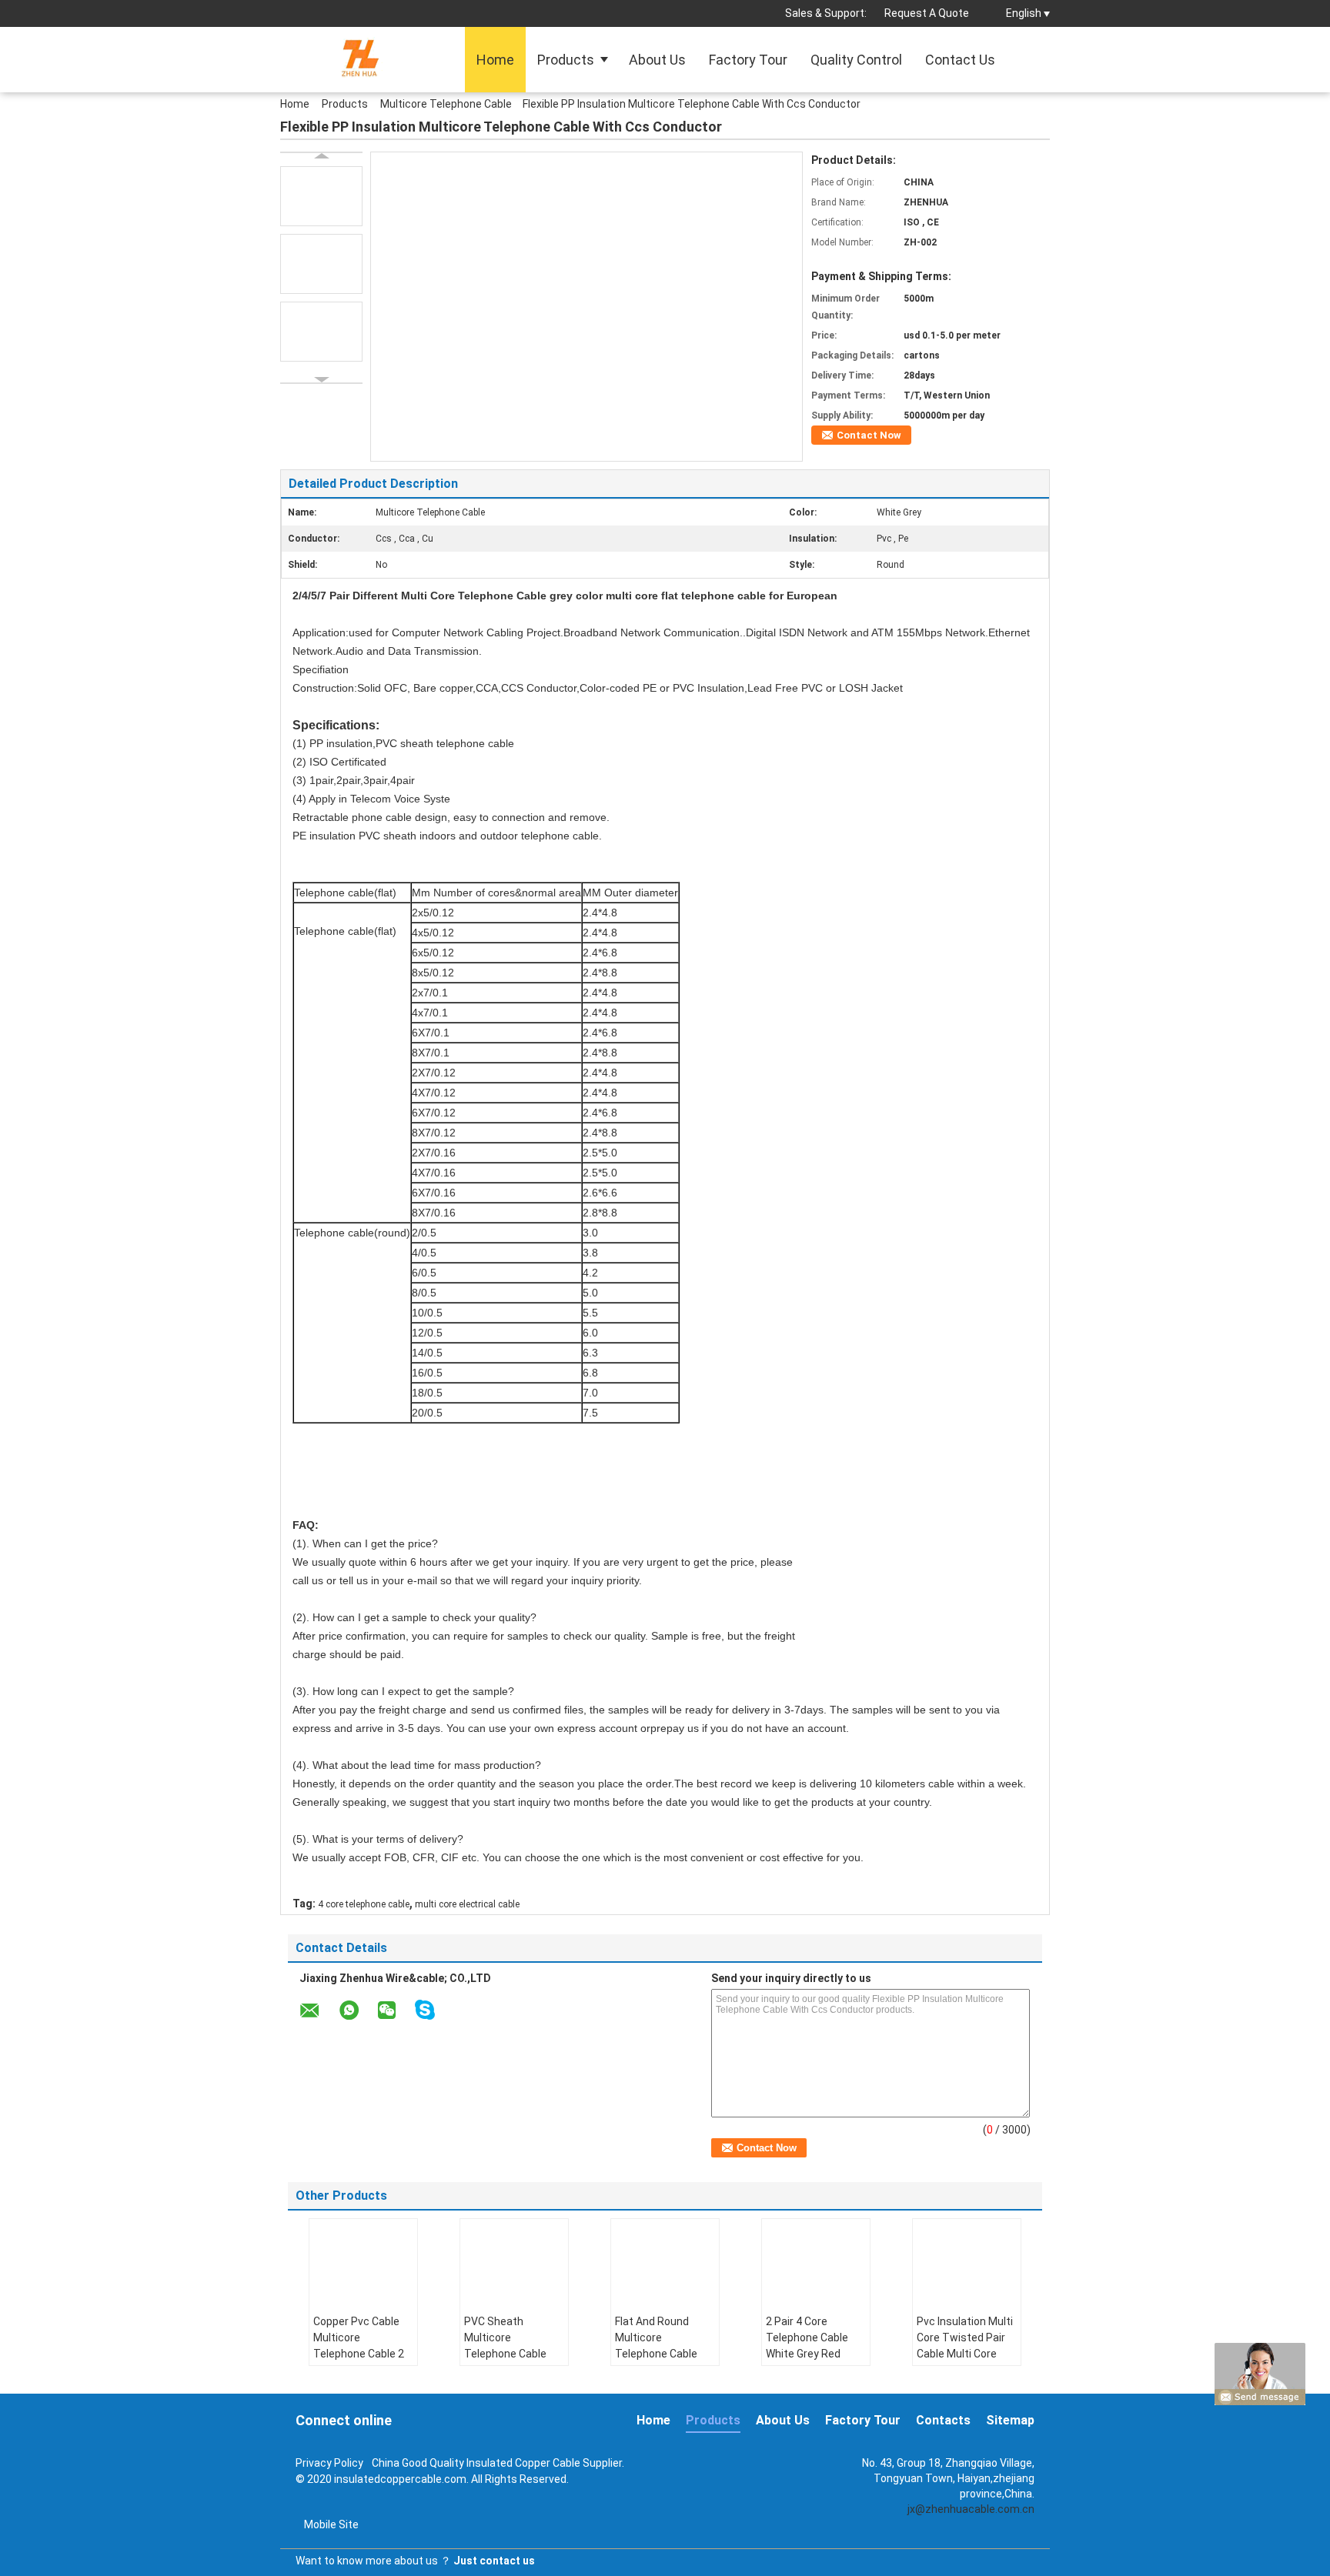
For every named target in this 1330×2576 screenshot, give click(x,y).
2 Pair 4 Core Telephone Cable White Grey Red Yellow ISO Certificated (807, 2354)
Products (566, 60)
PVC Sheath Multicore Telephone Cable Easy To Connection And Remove (513, 2354)
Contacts (943, 2420)
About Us (657, 60)
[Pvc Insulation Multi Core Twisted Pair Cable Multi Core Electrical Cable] (967, 2261)
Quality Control (856, 60)
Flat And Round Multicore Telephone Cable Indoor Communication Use (656, 2362)
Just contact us (494, 2561)
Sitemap (1010, 2420)
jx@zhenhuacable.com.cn (971, 2509)
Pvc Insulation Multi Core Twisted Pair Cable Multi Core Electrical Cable (965, 2346)
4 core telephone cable (364, 1904)
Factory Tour (748, 60)
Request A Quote (927, 13)
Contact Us (960, 60)
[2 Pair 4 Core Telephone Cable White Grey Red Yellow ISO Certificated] (816, 2261)
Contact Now (869, 435)
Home (495, 60)
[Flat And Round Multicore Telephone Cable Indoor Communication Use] (665, 2261)
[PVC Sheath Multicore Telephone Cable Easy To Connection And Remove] (514, 2261)
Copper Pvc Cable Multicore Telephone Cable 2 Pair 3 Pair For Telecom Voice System (359, 2362)
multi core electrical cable (467, 1904)
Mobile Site (331, 2524)
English (1024, 13)
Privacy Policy (329, 2463)
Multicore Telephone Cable (446, 104)
